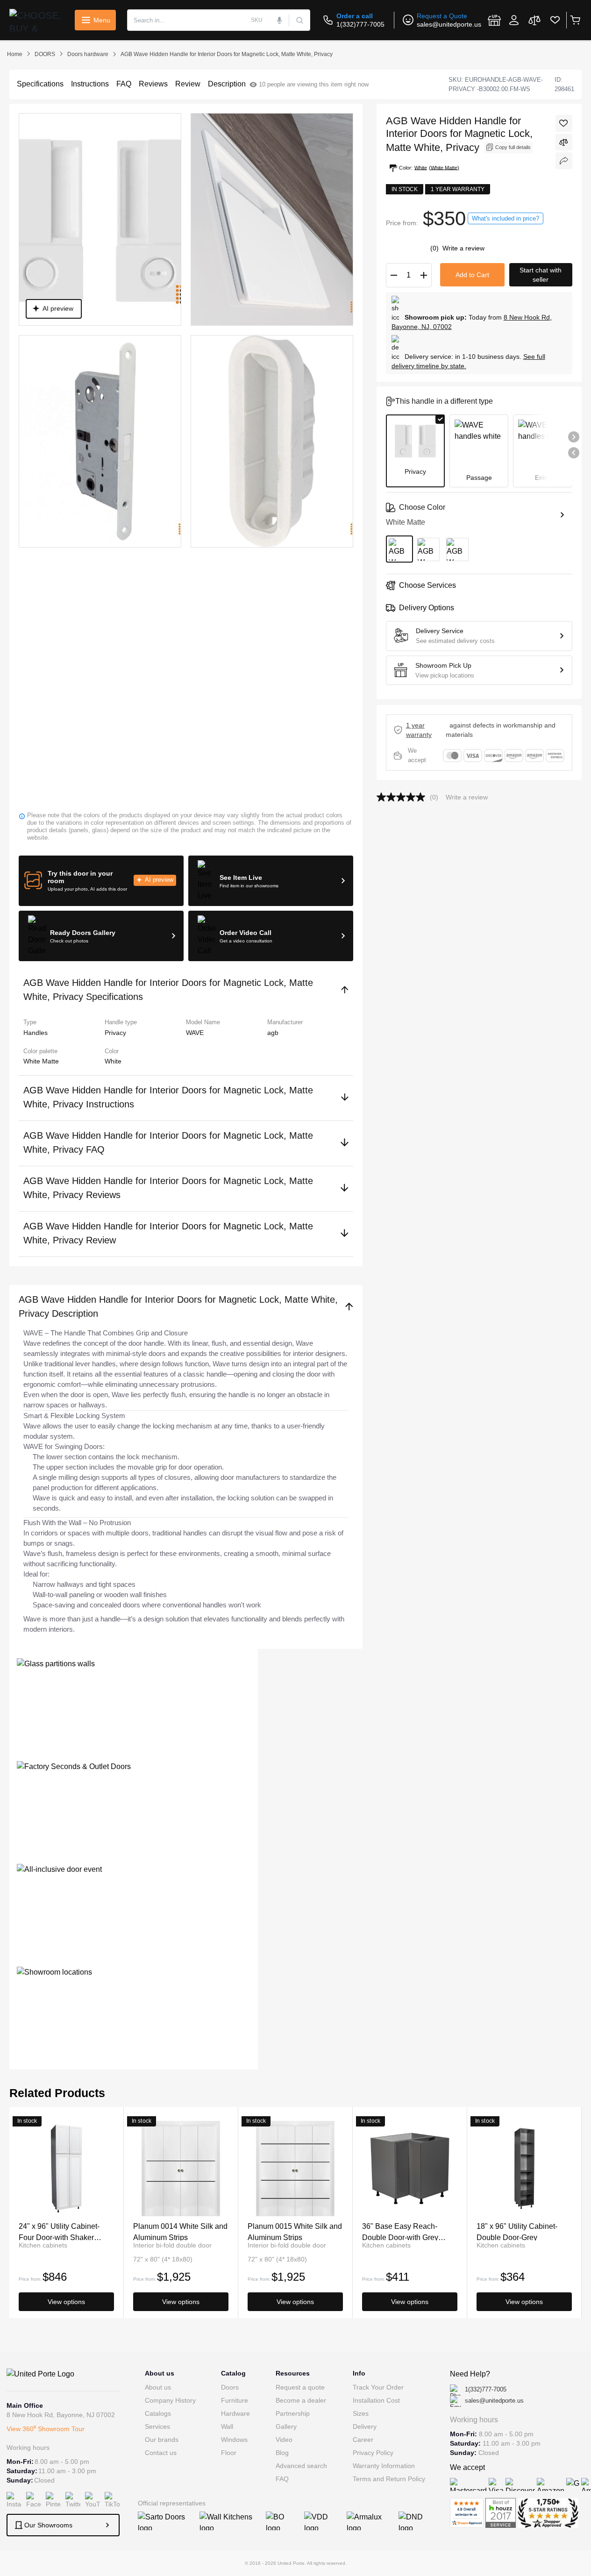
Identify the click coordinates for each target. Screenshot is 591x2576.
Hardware (235, 2413)
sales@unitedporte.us (449, 24)
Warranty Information (384, 2466)
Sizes (361, 2413)
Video (284, 2440)
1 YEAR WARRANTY (419, 730)
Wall (227, 2426)
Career (363, 2440)
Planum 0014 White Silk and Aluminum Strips (180, 2231)
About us (158, 2387)
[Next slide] (574, 437)
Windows (234, 2440)
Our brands (162, 2440)
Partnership (293, 2413)
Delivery (365, 2426)
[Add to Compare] (564, 142)
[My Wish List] (555, 20)
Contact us (161, 2453)
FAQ (282, 2479)
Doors (230, 2387)
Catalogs (158, 2413)
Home (15, 54)
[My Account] (514, 20)
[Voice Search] (279, 20)
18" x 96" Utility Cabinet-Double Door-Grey (517, 2231)
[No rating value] (403, 797)
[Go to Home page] (37, 20)
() (435, 248)
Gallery (286, 2426)
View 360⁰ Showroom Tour (46, 2429)
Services (157, 2426)
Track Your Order (378, 2387)
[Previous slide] (574, 453)
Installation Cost (376, 2400)
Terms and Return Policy (389, 2479)
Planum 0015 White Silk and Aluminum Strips (295, 2231)
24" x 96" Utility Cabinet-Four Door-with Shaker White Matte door (59, 2231)
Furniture (235, 2400)
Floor (229, 2453)
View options (66, 2302)
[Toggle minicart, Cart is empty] (575, 20)
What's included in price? (506, 218)
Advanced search (301, 2466)
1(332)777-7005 (360, 24)
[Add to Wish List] (564, 123)
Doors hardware (88, 54)
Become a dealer (301, 2400)
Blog (282, 2453)
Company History (170, 2400)
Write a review (463, 248)
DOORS (45, 54)
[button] (101, 881)
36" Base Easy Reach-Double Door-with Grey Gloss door (400, 2231)
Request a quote (300, 2387)
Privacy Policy (373, 2453)
